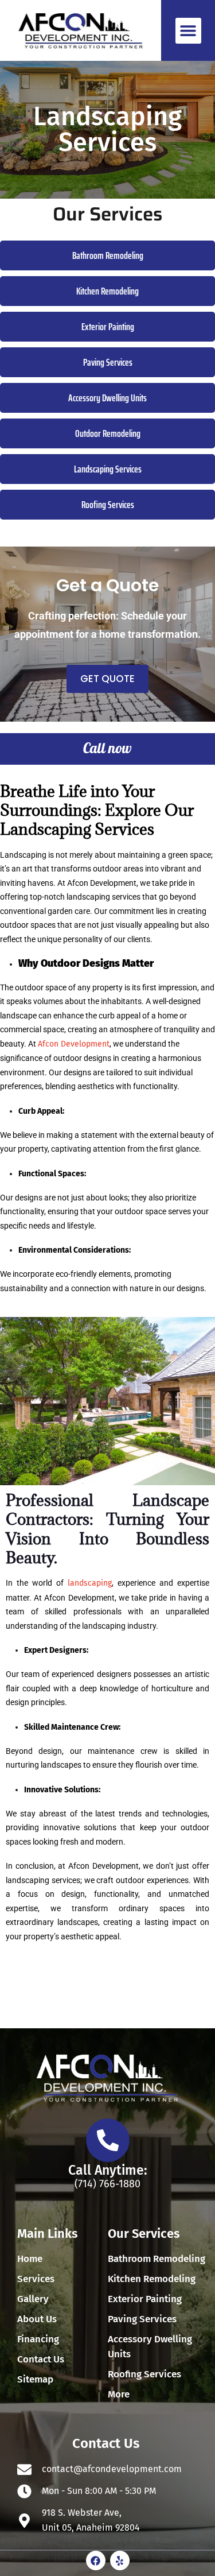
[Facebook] (96, 2560)
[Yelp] (120, 2560)
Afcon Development (74, 1044)
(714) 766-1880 (107, 2184)
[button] (188, 31)
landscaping (90, 1583)
